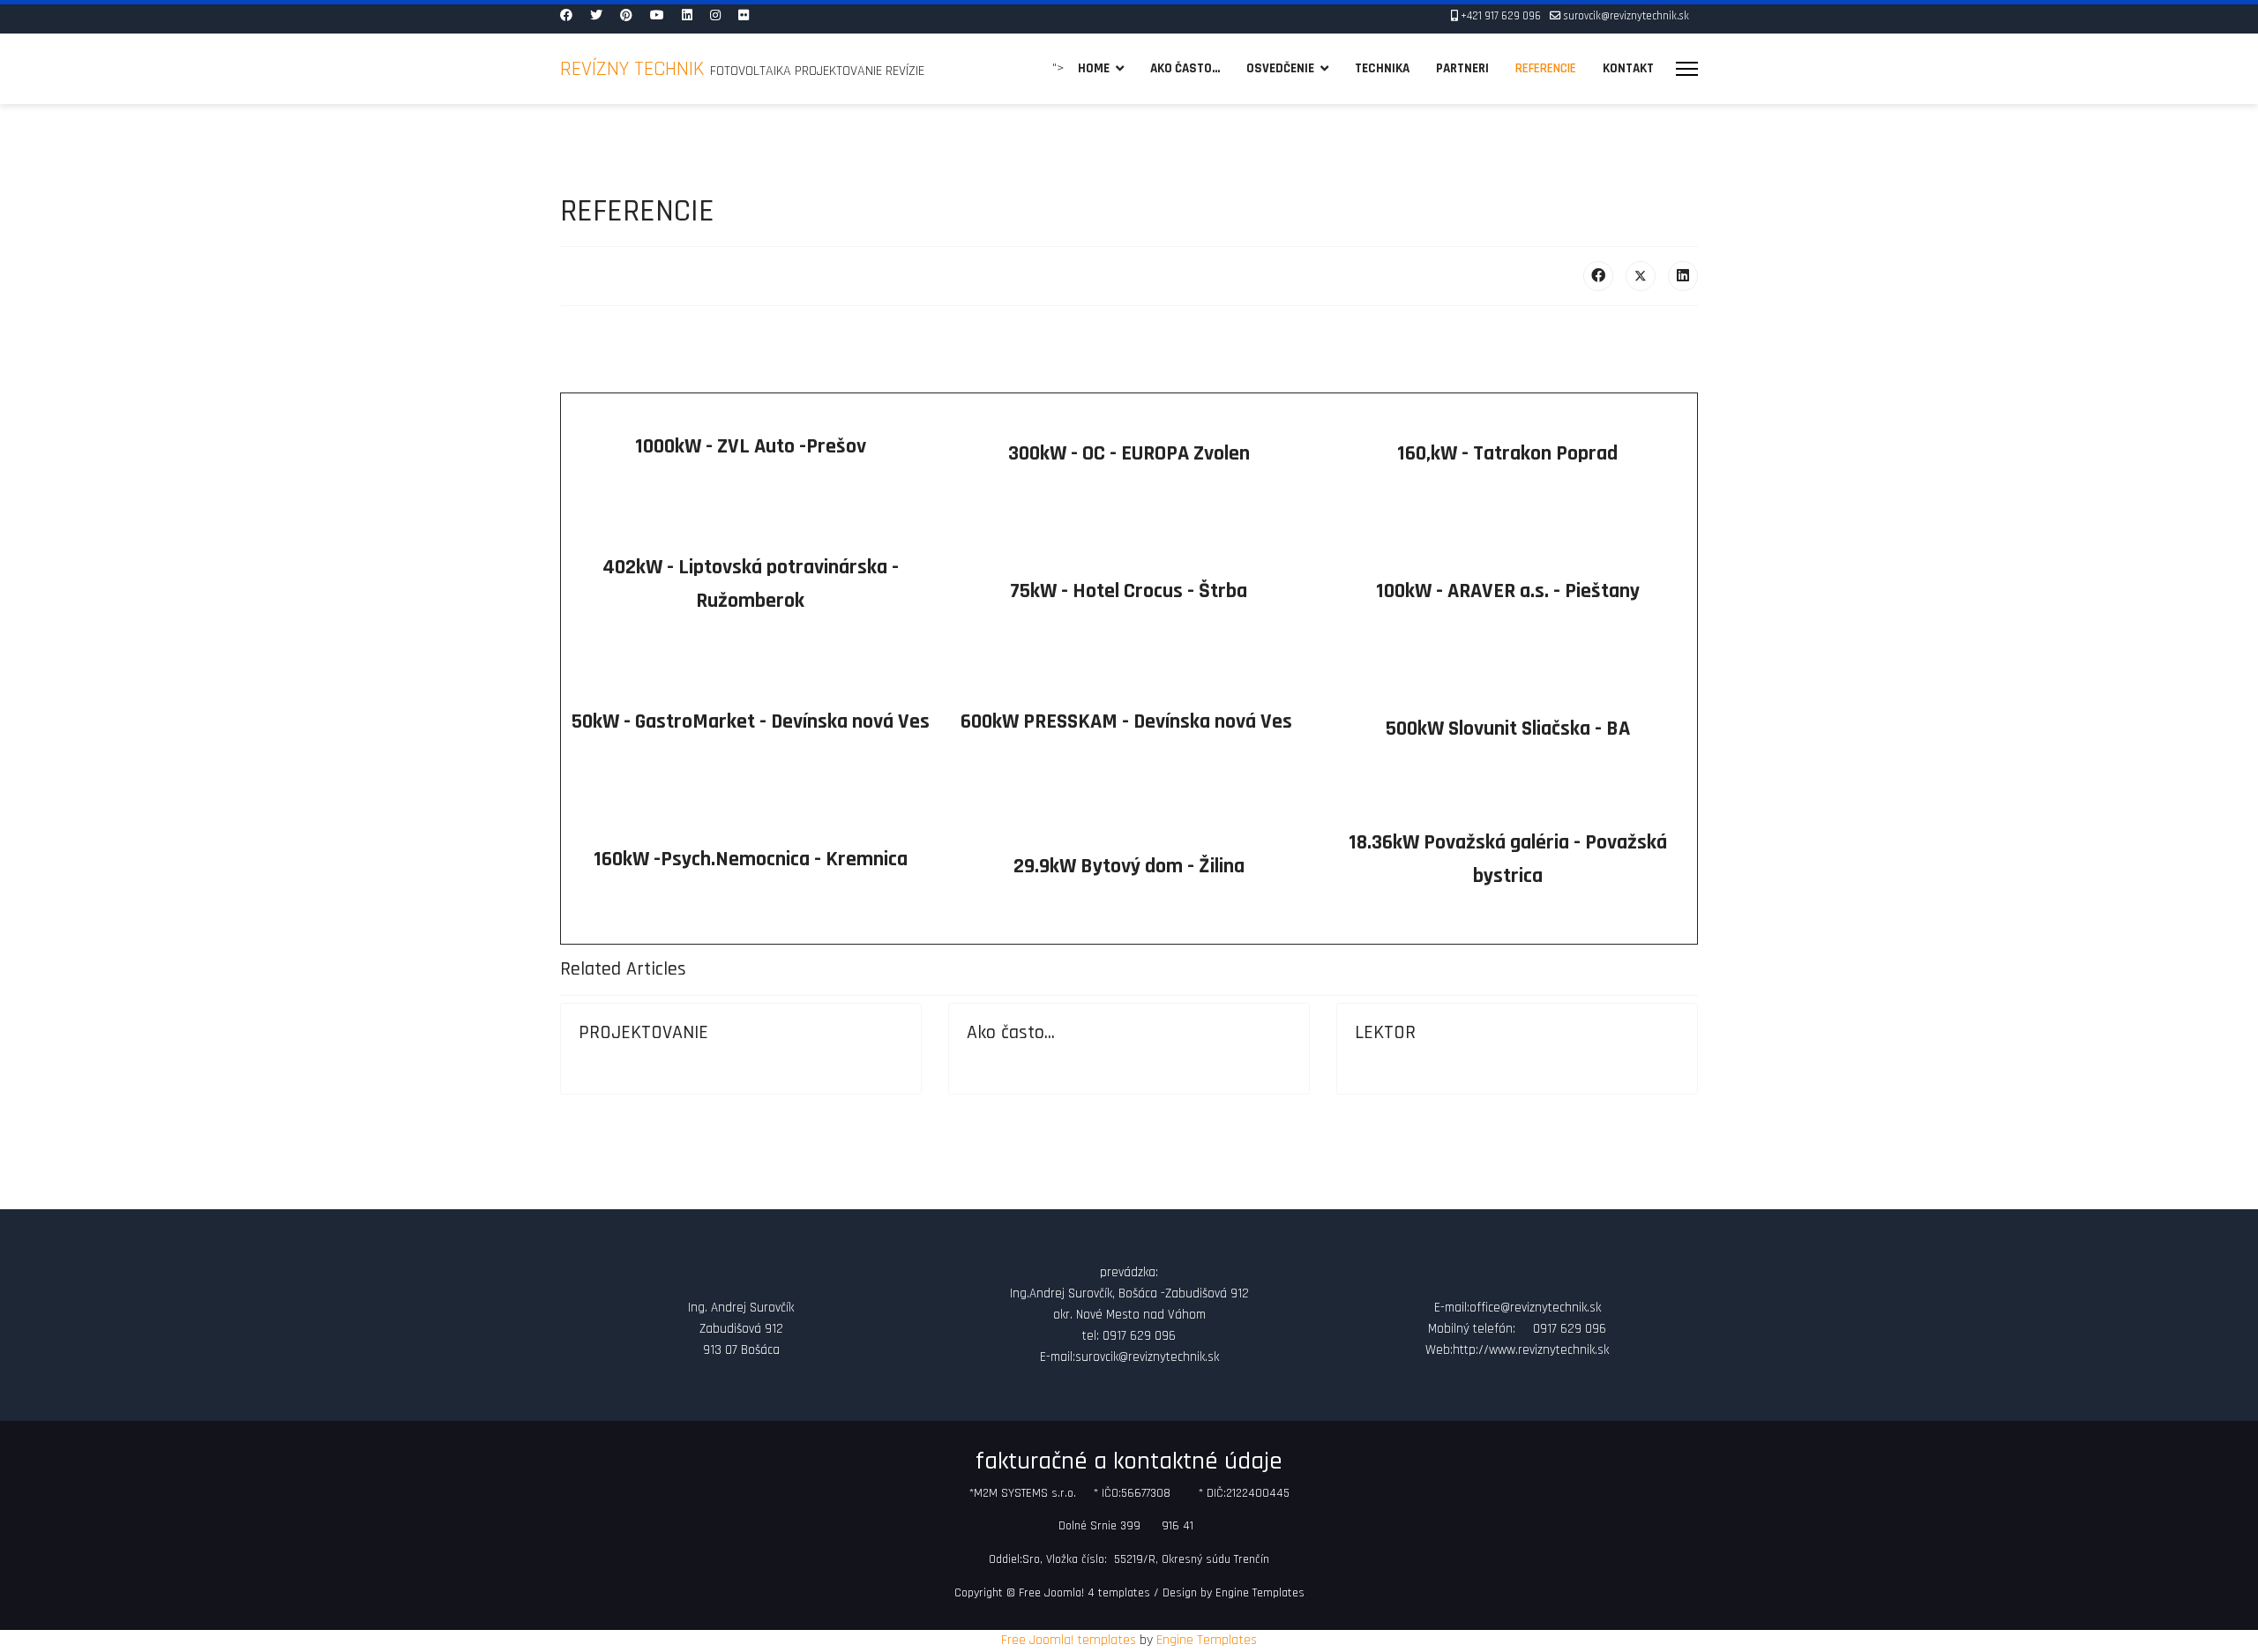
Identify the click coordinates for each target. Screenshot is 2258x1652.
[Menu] (1687, 69)
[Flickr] (744, 16)
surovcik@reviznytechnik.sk (1626, 16)
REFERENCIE (1546, 68)
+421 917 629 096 (1501, 16)
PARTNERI (1462, 68)
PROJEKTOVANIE (643, 1033)
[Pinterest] (626, 16)
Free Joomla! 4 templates (1084, 1593)
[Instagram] (715, 16)
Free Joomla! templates (1069, 1640)
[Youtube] (657, 16)
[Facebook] (566, 16)
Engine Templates (1260, 1593)
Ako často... (1185, 68)
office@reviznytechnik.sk (1535, 1308)
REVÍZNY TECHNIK (635, 69)
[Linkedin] (687, 16)
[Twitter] (596, 16)
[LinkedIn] (1683, 276)
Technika (1382, 68)
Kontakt (1628, 68)
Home (1094, 68)
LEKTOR (1385, 1033)
